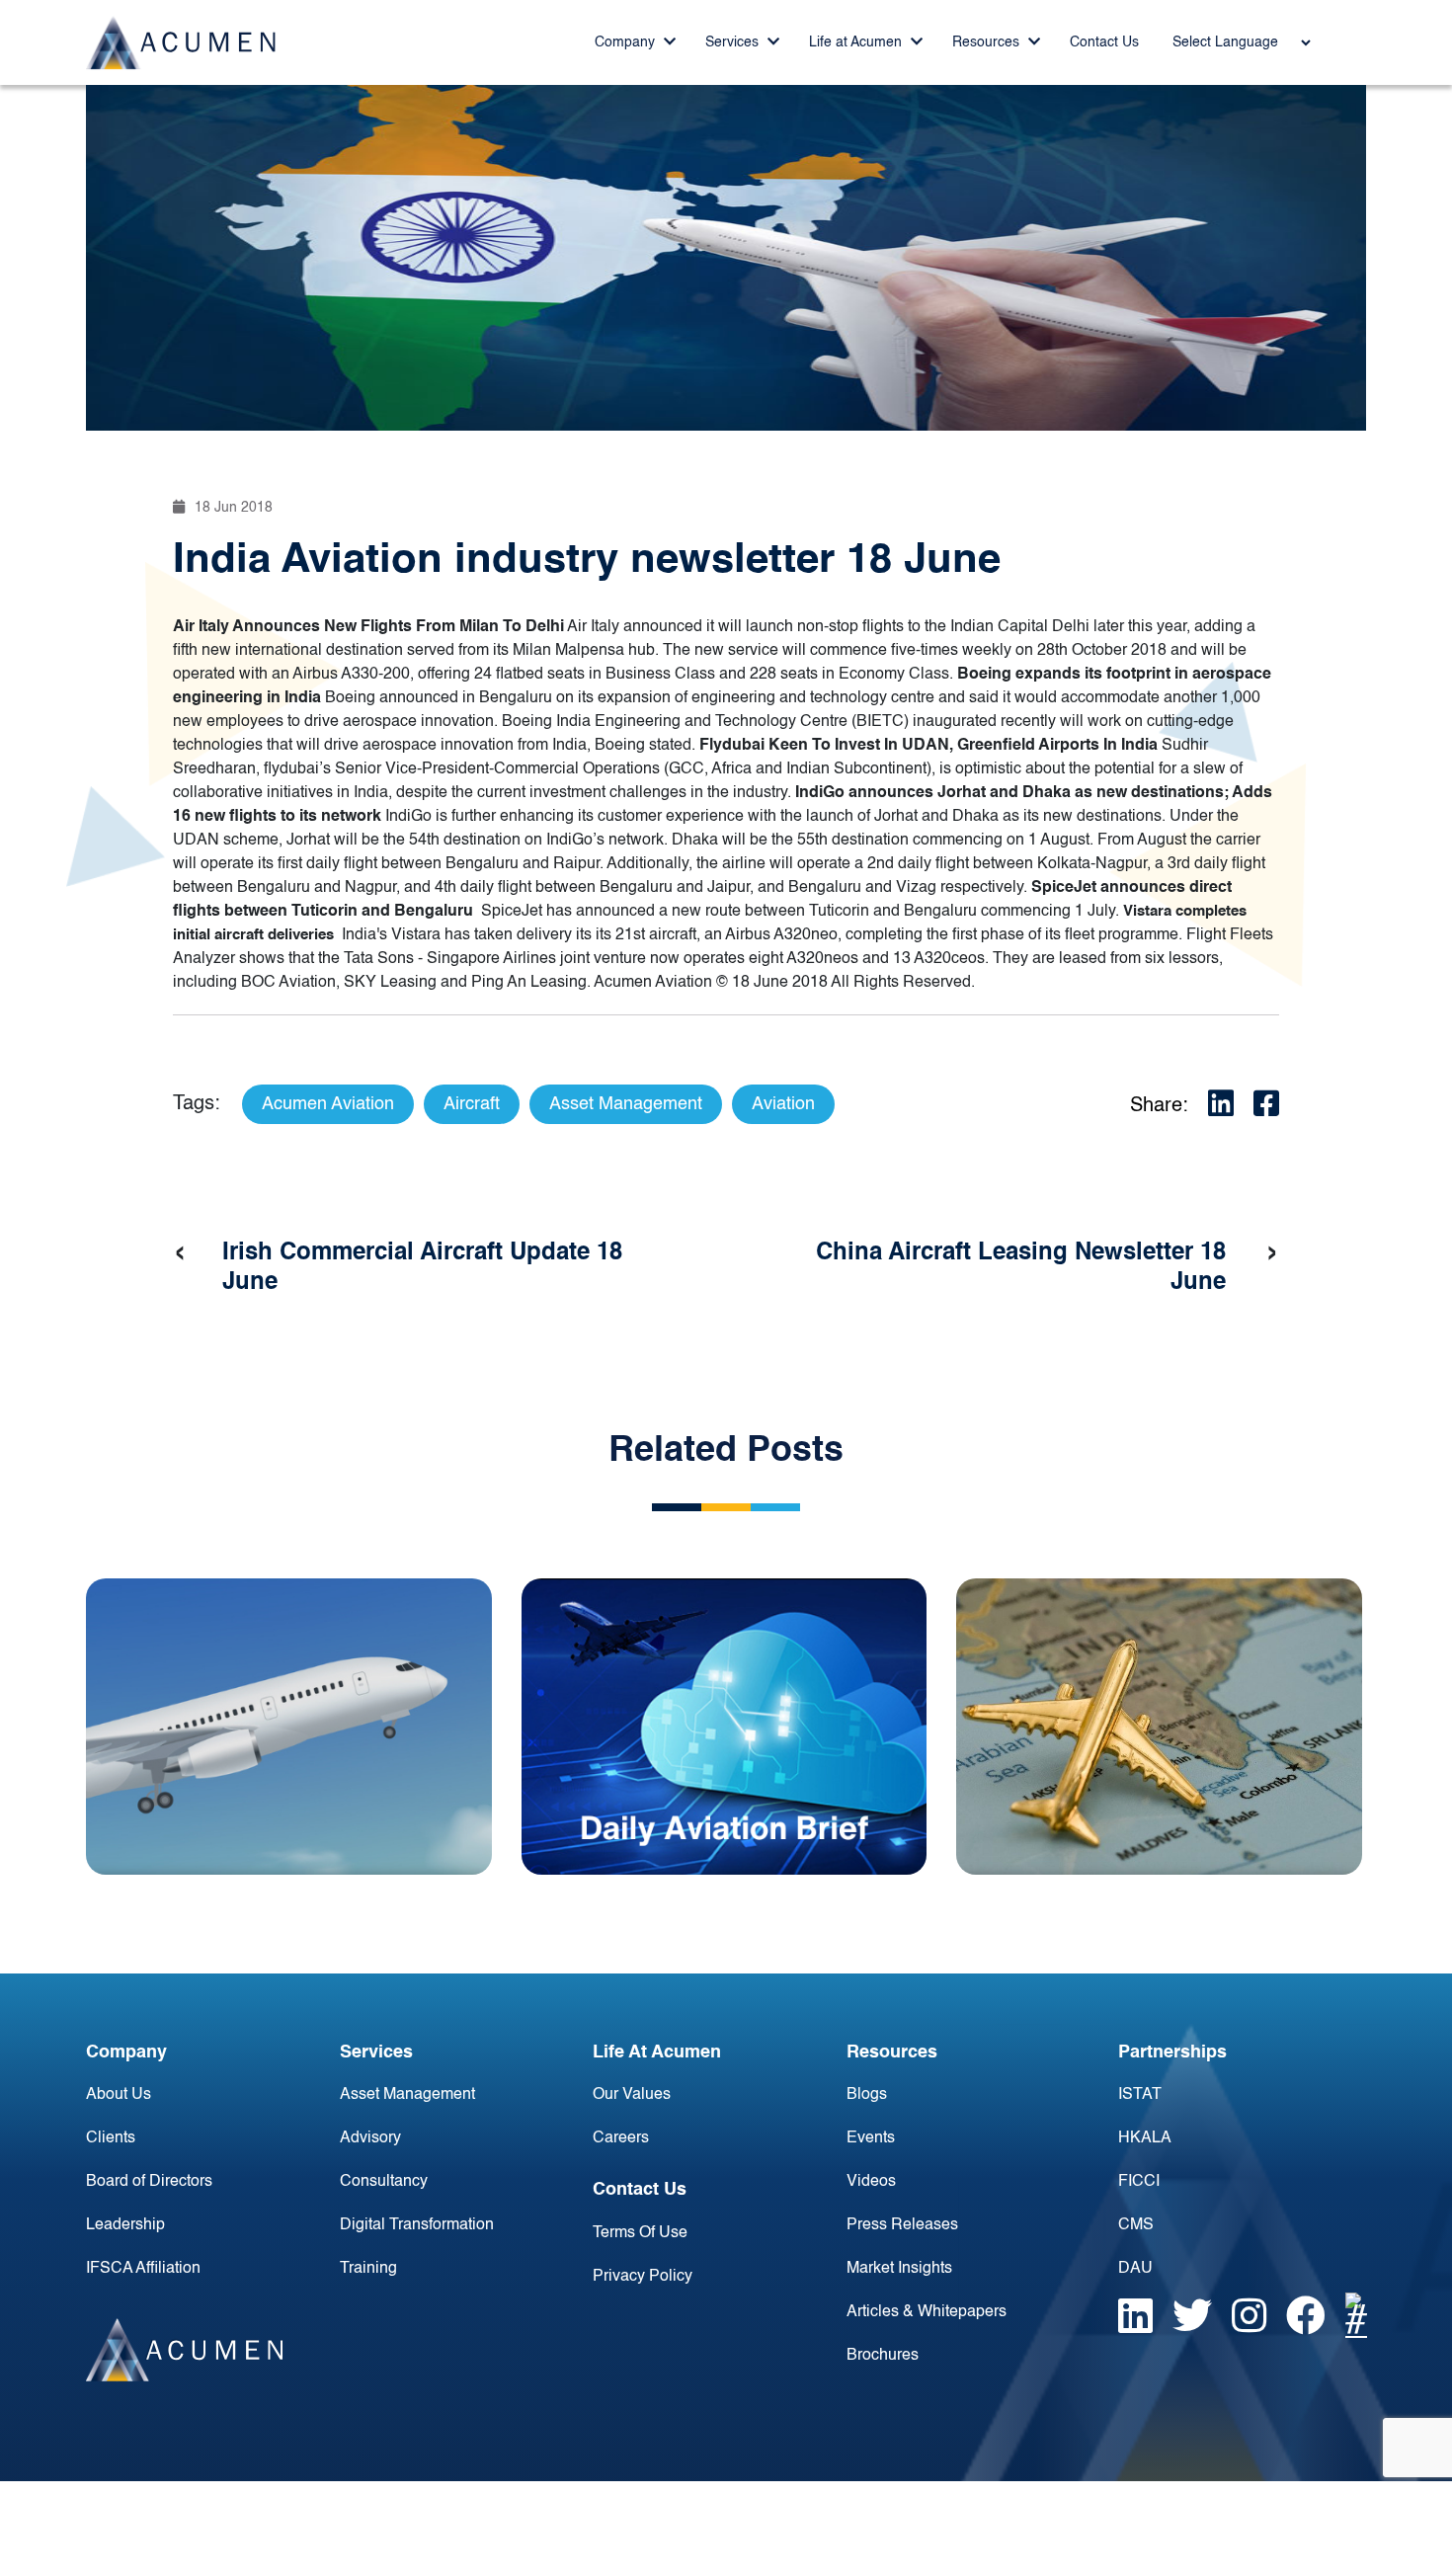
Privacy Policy (643, 2277)
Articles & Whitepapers (927, 2312)
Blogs (867, 2095)
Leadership (125, 2225)
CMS (1136, 2225)
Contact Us (1104, 42)
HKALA (1145, 2138)
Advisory (370, 2138)
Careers (621, 2138)
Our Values (632, 2095)
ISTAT (1140, 2095)
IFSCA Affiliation (143, 2269)
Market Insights (899, 2269)
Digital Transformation (417, 2225)
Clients (111, 2138)
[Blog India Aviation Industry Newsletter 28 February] (1159, 1727)
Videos (871, 2182)
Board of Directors (149, 2182)
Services (734, 42)
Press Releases (902, 2225)
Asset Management (407, 2095)
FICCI (1139, 2182)
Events (871, 2138)
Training (368, 2269)
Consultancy (384, 2182)
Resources (988, 42)
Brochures (883, 2356)
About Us (119, 2095)
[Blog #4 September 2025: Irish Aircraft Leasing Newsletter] (289, 1727)
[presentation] (180, 1253)
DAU (1135, 2269)
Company (627, 42)
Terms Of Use (640, 2233)
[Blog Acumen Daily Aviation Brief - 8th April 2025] (725, 1727)
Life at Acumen (857, 42)
